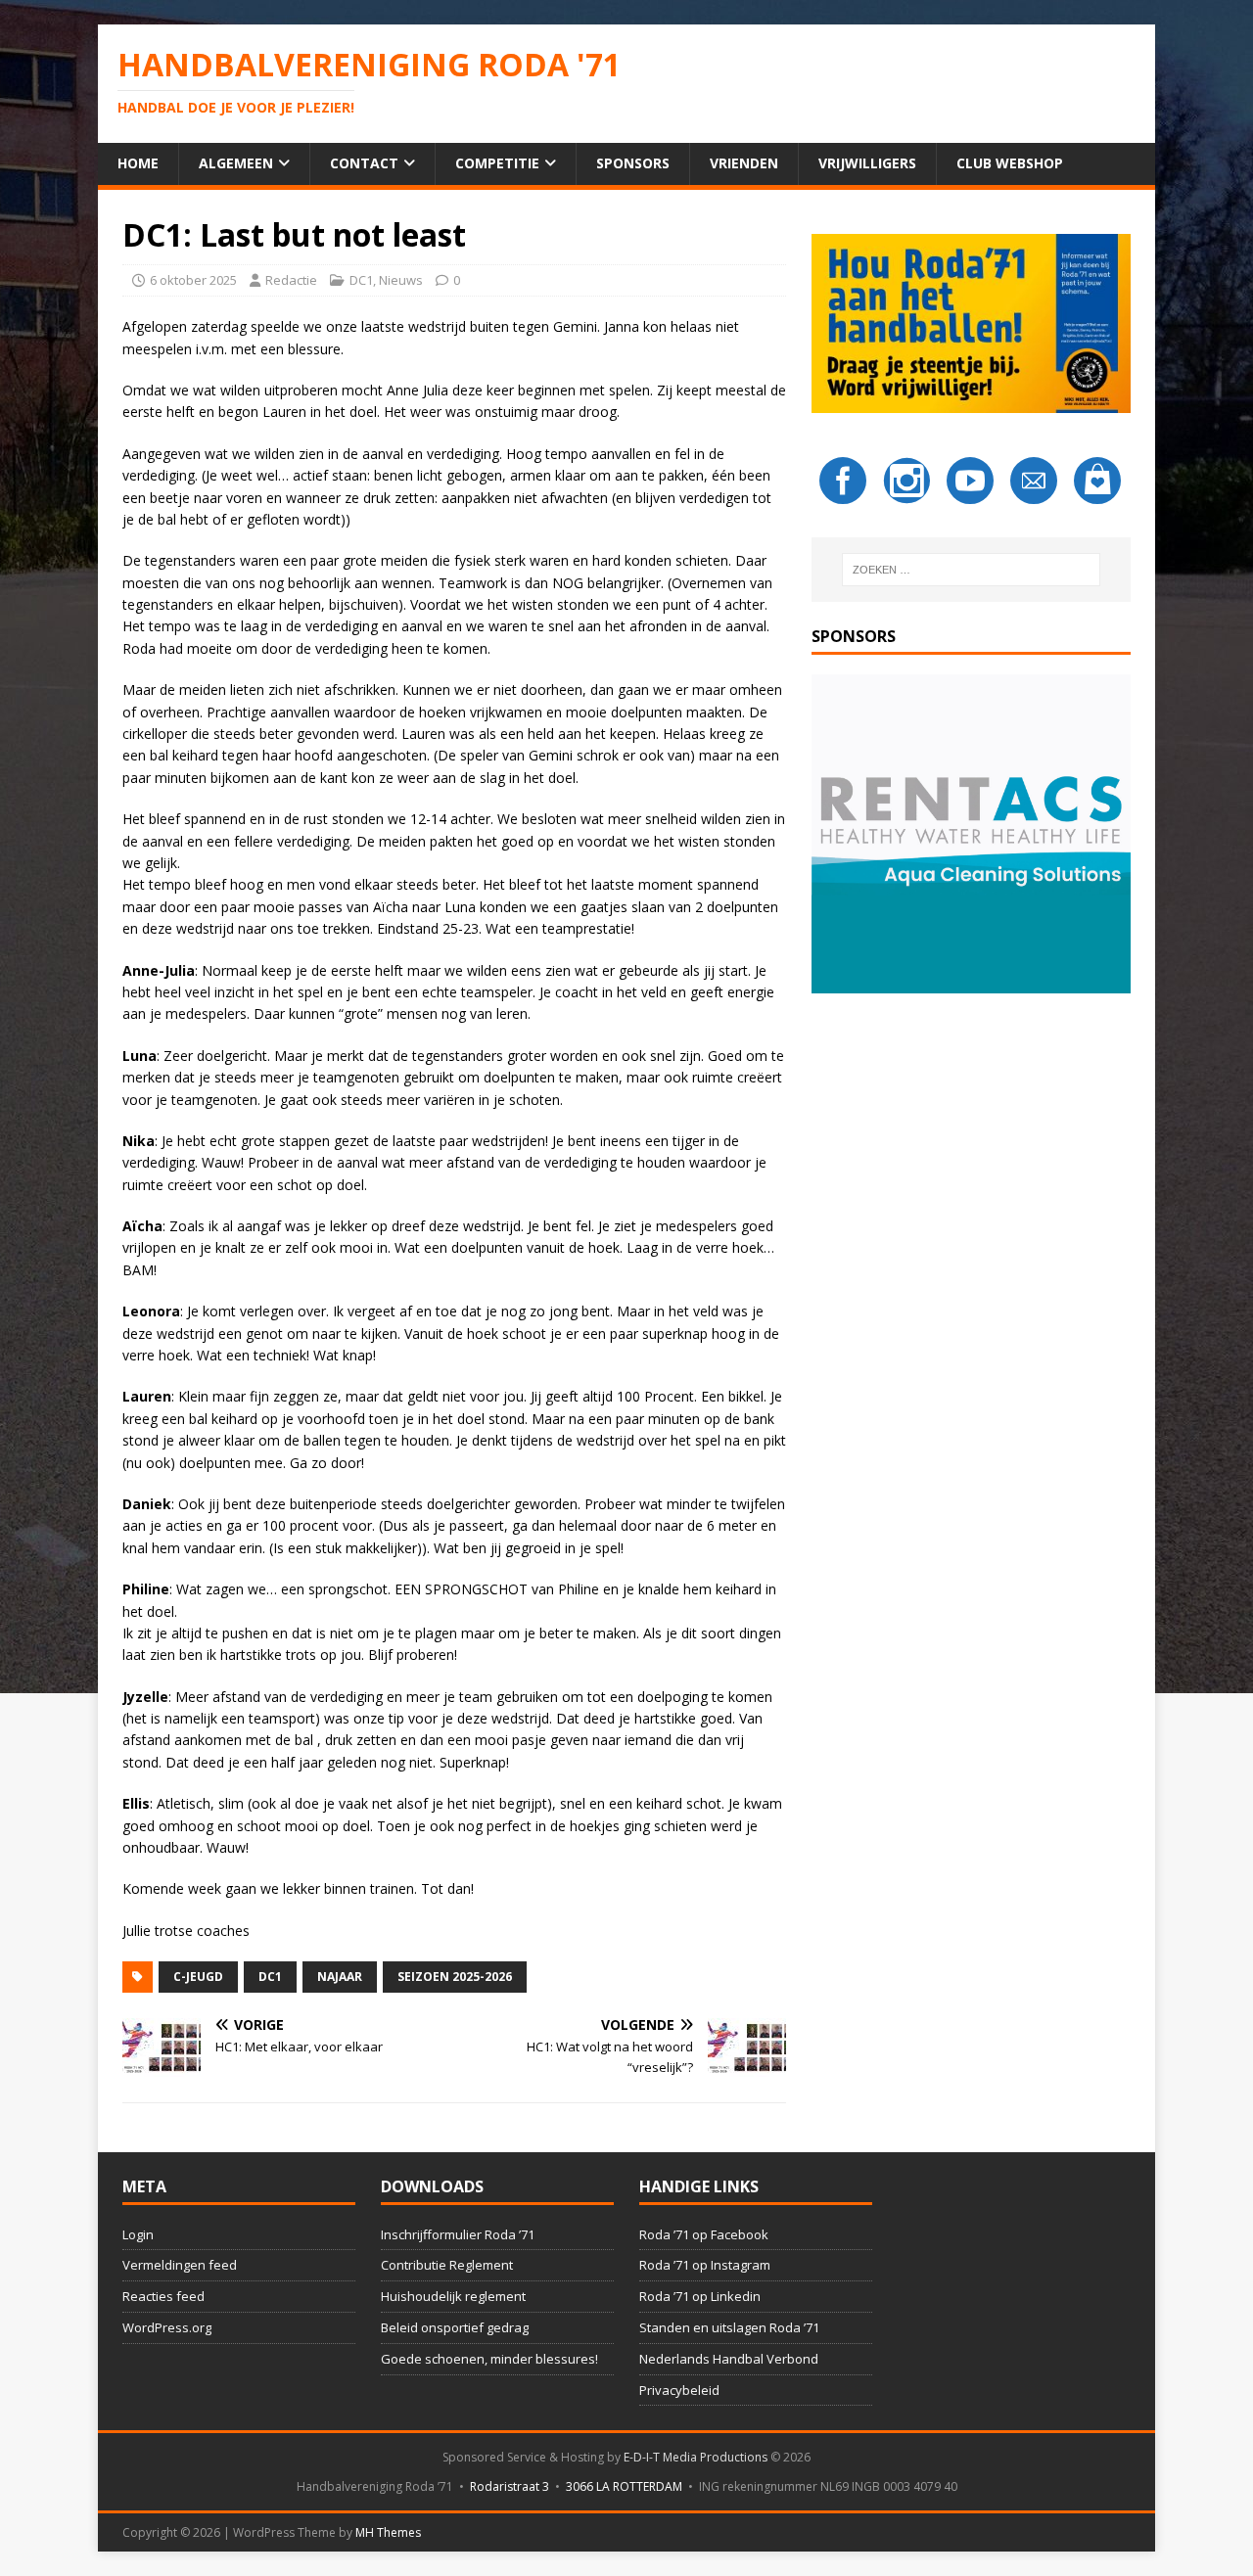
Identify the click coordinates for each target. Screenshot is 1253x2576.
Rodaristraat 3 (510, 2486)
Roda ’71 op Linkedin (700, 2296)
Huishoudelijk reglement (453, 2296)
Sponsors (633, 163)
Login (138, 2234)
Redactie (291, 280)
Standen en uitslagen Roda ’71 (729, 2327)
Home (138, 163)
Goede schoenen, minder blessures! (489, 2359)
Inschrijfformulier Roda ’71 (458, 2234)
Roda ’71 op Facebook (704, 2234)
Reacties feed (163, 2296)
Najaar (340, 1977)
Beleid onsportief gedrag (455, 2327)
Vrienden (744, 163)
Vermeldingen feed (180, 2265)
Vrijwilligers (867, 163)
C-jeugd (198, 1977)
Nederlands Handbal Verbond (729, 2359)
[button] (971, 834)
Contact (364, 163)
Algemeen (236, 163)
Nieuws (401, 280)
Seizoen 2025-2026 (455, 1977)
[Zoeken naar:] (971, 570)
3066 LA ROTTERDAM (624, 2486)
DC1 (361, 280)
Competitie (497, 163)
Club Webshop (1010, 163)
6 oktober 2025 (193, 280)
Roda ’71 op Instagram (705, 2265)
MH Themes (388, 2532)
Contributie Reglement (447, 2265)
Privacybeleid (679, 2390)
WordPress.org (167, 2327)
